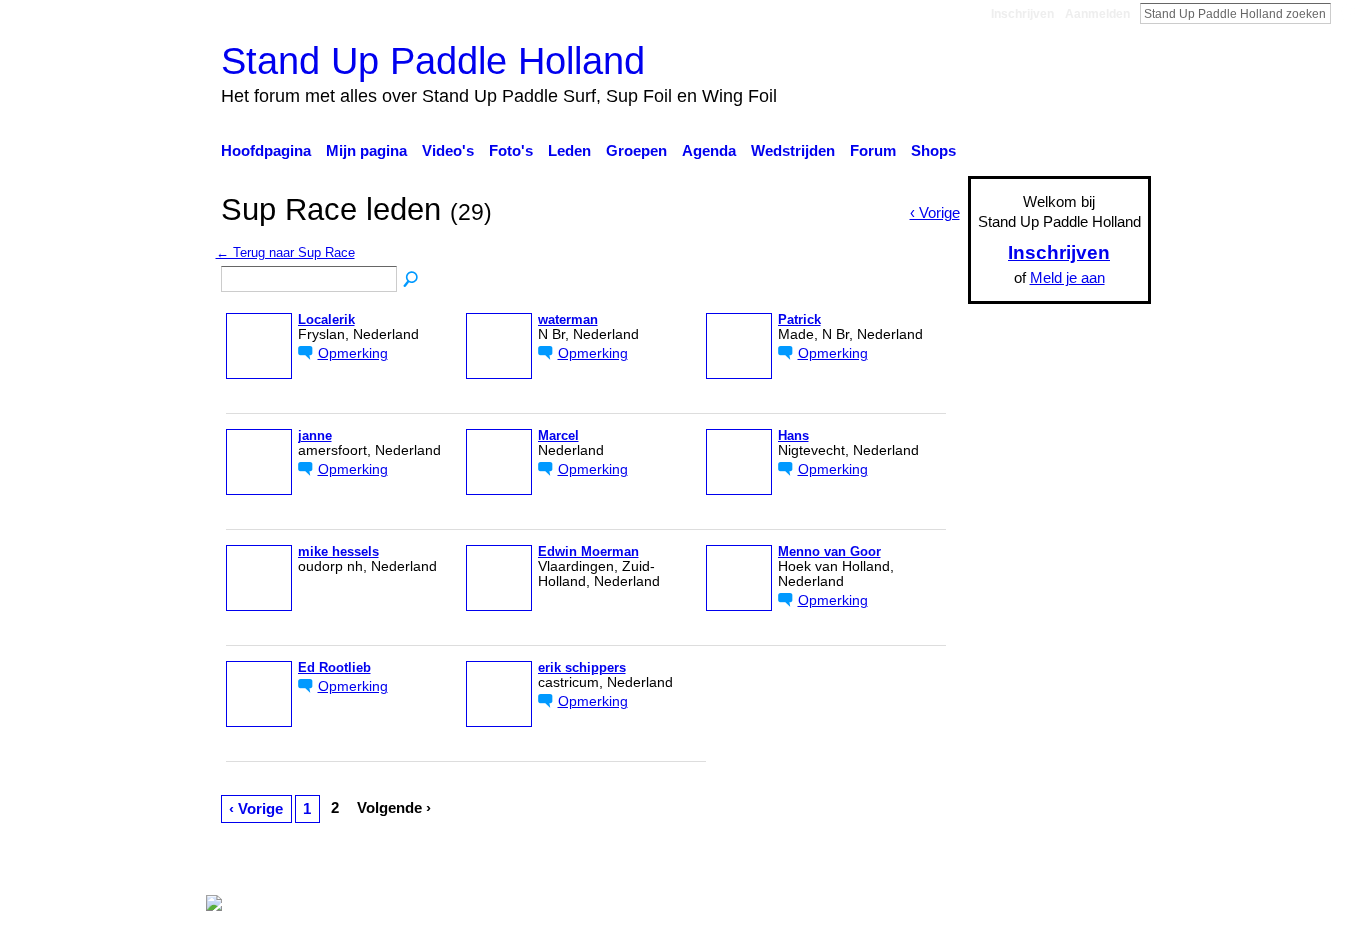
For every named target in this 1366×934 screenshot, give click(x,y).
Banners (751, 865)
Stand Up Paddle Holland (433, 60)
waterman (568, 320)
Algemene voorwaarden (1073, 865)
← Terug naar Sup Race (285, 252)
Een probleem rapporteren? (888, 865)
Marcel (558, 436)
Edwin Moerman (588, 552)
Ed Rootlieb (334, 668)
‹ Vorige (256, 808)
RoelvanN (405, 865)
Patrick (799, 320)
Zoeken (1347, 13)
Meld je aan (1067, 277)
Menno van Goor (829, 552)
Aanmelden (1097, 14)
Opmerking (353, 353)
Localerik (326, 320)
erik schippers (582, 668)
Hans (793, 436)
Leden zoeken (412, 280)
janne (315, 436)
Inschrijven (1022, 14)
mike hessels (338, 552)
